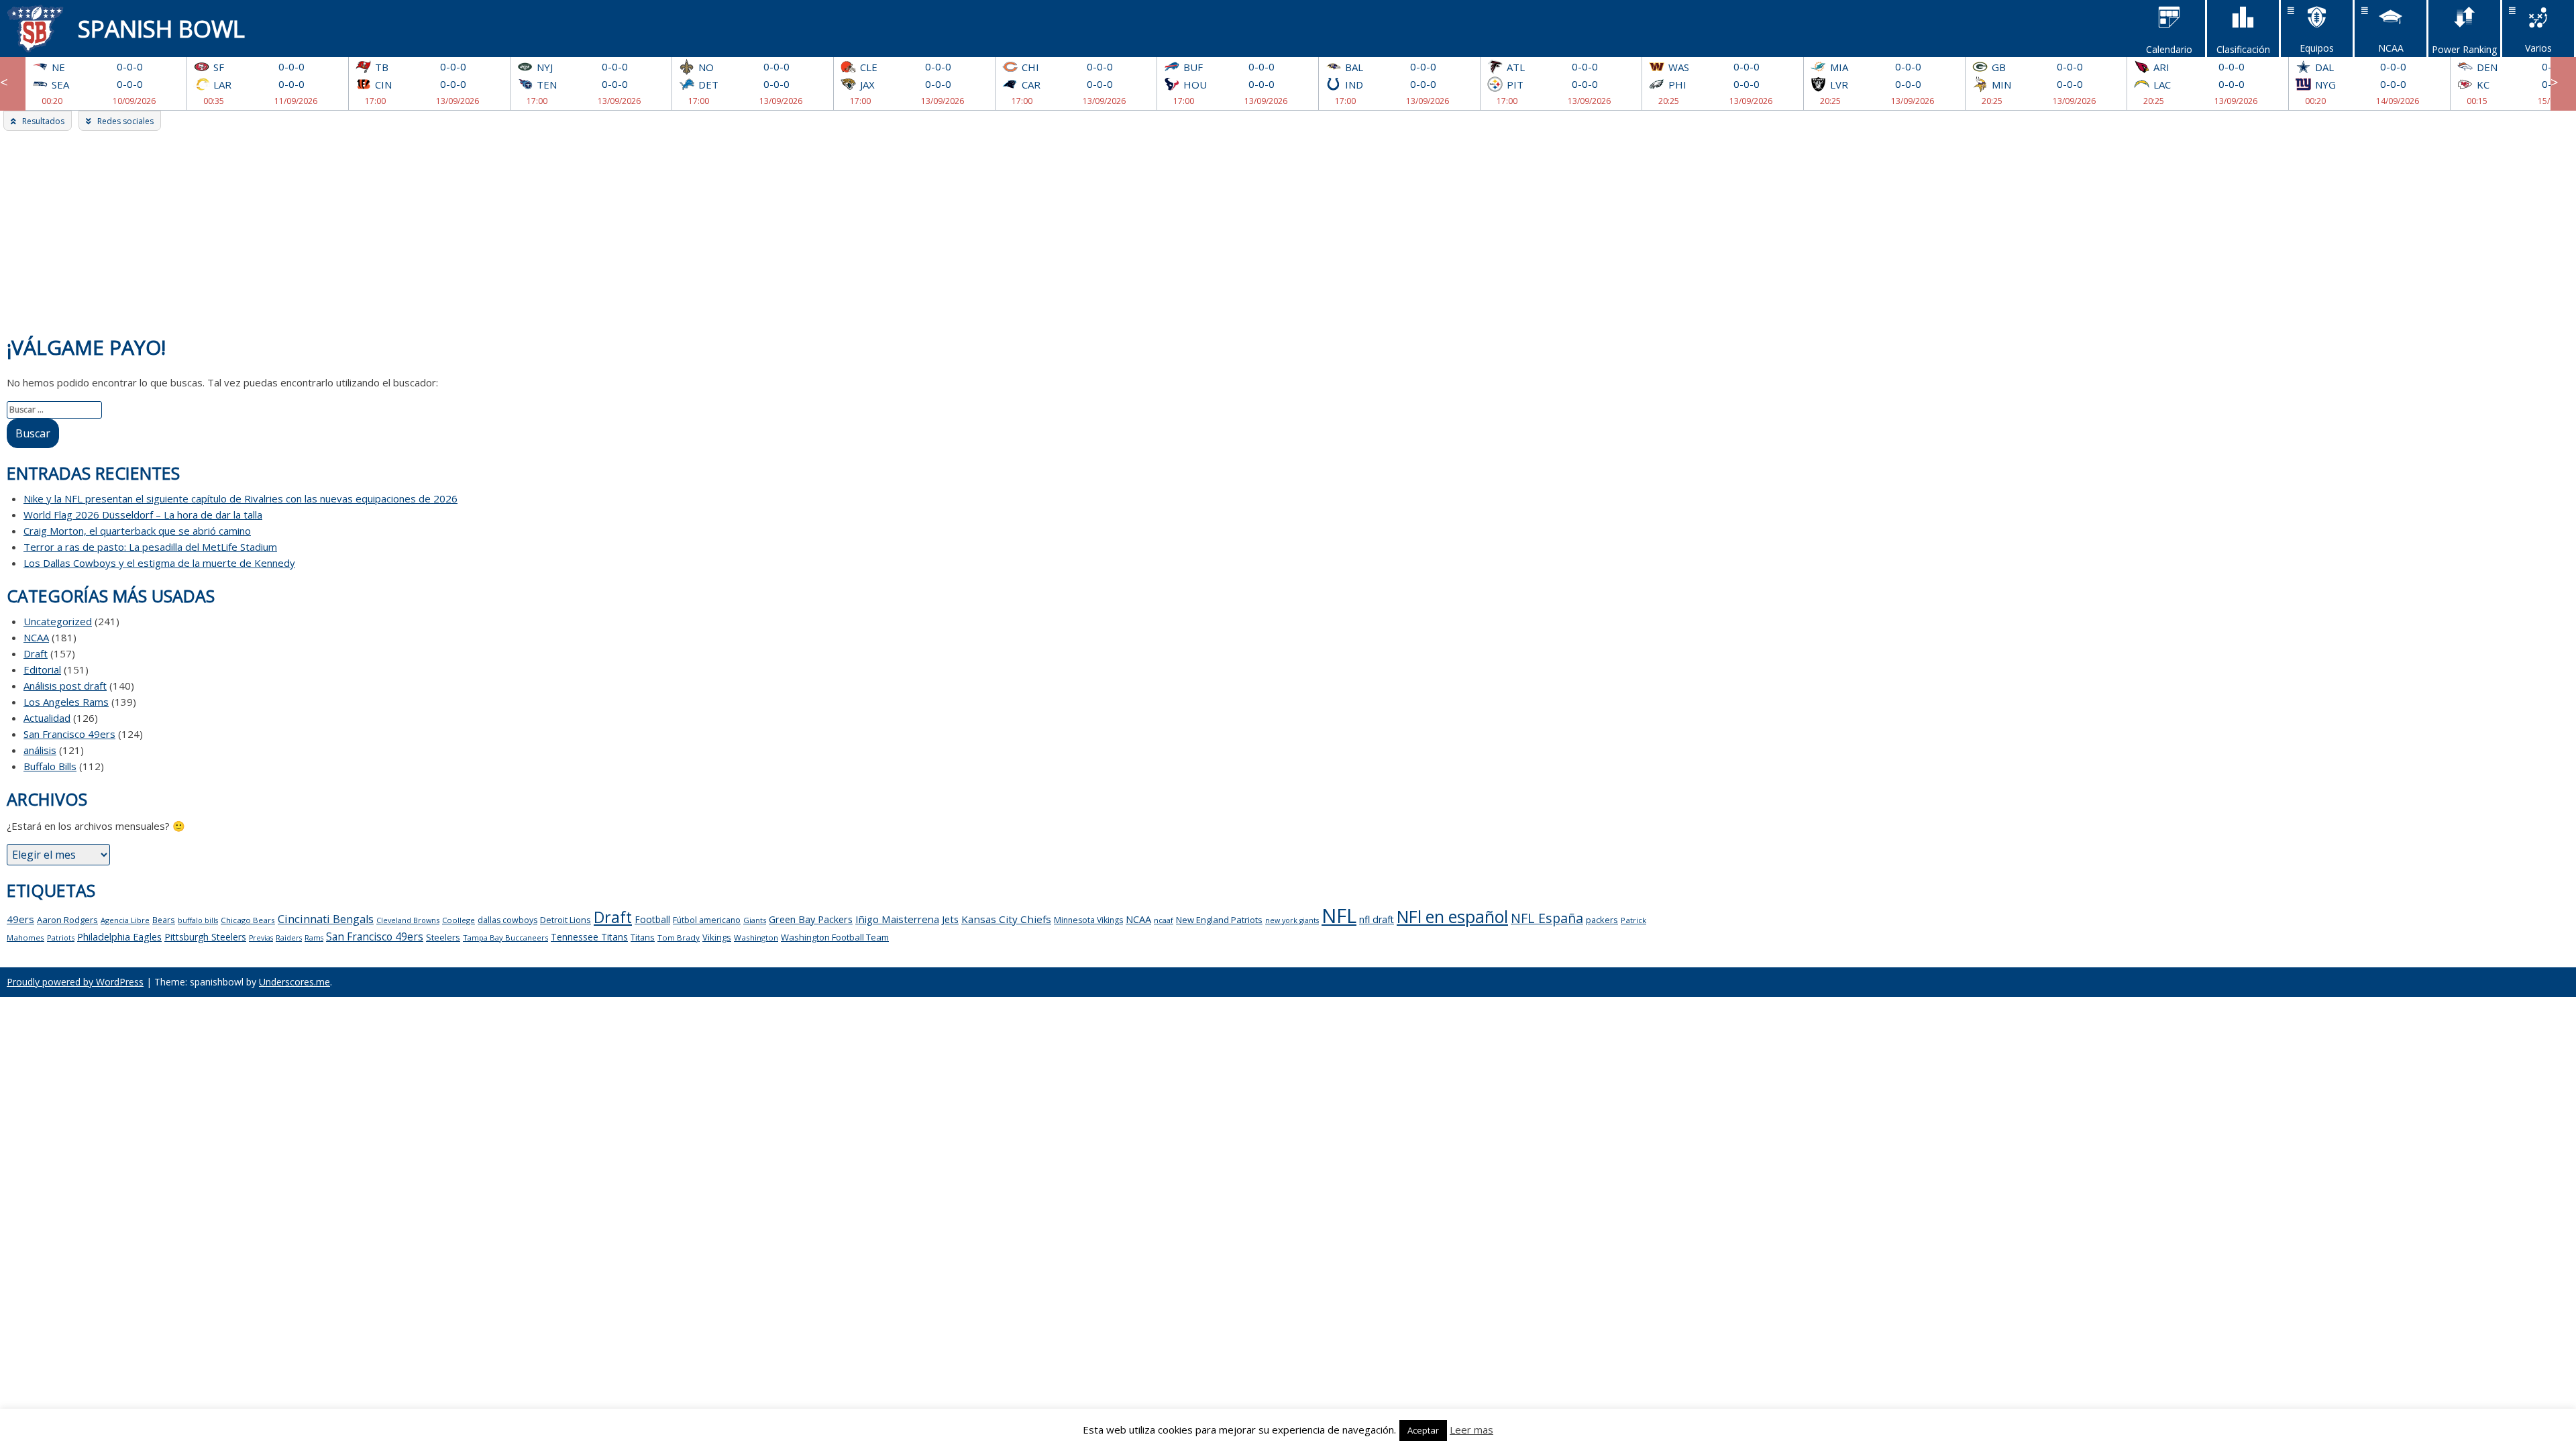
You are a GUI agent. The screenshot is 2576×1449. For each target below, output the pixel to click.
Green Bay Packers (811, 919)
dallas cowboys (507, 920)
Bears (164, 920)
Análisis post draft (65, 686)
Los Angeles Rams (66, 702)
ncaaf (1164, 920)
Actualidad (47, 718)
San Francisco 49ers (69, 734)
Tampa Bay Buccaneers (505, 937)
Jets (950, 919)
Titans (643, 937)
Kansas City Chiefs (1006, 919)
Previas (261, 938)
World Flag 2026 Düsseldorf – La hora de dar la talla (143, 515)
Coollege (459, 920)
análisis (40, 750)
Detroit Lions (566, 920)
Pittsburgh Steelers (205, 937)
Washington (756, 937)
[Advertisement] (1288, 231)
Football (652, 919)
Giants (755, 920)
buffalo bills (198, 920)
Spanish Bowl (161, 29)
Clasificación (2243, 49)
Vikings (717, 937)
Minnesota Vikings (1088, 920)
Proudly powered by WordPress (75, 982)
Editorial (42, 669)
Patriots (61, 937)
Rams (314, 938)
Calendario (2169, 49)
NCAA (36, 637)
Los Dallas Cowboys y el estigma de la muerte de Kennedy (159, 563)
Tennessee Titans (589, 937)
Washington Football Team (835, 937)
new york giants (1292, 920)
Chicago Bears (248, 920)
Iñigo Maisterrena (897, 919)
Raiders (289, 938)
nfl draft (1377, 919)
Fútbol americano (707, 920)
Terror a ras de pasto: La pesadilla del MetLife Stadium (150, 547)
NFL (1339, 916)
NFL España (1547, 918)
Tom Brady (679, 937)
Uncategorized (58, 621)
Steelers (443, 937)
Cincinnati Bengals (326, 919)
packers (1602, 920)
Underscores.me (294, 982)
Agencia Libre (125, 920)
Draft (36, 653)
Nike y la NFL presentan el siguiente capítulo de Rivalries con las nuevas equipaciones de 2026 (240, 498)
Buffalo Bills (50, 766)
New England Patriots (1219, 920)
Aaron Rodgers (67, 920)
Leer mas (1471, 1430)
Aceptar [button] (1423, 1430)
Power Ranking (2464, 49)
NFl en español (1452, 916)
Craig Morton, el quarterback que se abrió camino (137, 531)
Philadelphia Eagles (119, 936)
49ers (20, 919)
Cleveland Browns (408, 920)
